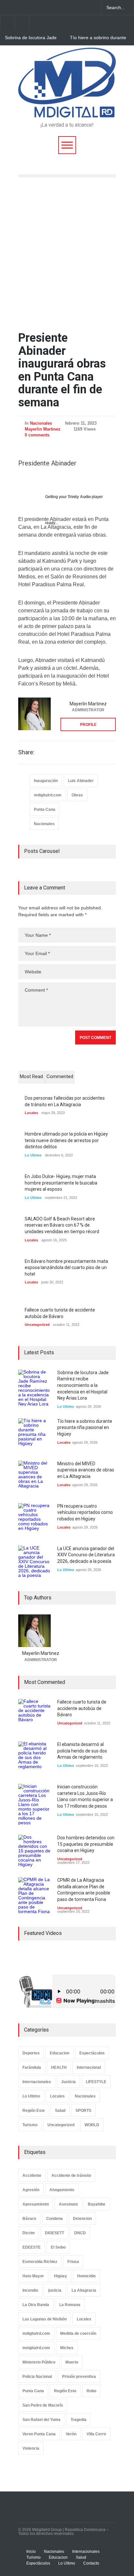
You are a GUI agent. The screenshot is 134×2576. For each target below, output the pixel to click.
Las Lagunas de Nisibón (45, 2319)
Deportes (31, 2053)
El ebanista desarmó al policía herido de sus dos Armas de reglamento (82, 1751)
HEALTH (59, 2067)
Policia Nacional (37, 2377)
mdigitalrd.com (48, 795)
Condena (54, 2219)
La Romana (70, 2305)
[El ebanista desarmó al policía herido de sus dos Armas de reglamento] (34, 1758)
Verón (71, 2434)
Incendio (30, 2290)
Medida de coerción (78, 2333)
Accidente (32, 2175)
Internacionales (37, 2082)
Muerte (72, 2362)
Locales (31, 1113)
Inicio (31, 2552)
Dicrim (29, 2233)
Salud (60, 2111)
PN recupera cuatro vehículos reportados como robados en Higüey (85, 1512)
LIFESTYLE (96, 2082)
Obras (77, 795)
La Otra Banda (36, 2305)
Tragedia (79, 2420)
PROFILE (88, 725)
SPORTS (83, 2111)
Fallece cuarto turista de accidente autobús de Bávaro (82, 1708)
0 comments (37, 435)
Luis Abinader (81, 781)
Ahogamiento (62, 2190)
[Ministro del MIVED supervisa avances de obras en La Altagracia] (34, 1477)
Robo (91, 2391)
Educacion (60, 2053)
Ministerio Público (39, 2362)
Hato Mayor (33, 2276)
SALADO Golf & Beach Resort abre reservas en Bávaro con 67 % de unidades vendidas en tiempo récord (62, 1225)
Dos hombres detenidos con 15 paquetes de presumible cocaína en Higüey (86, 1844)
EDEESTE (32, 2247)
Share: (26, 752)
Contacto (91, 2563)
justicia (55, 2290)
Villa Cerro (96, 2434)
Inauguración (46, 781)
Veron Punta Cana (39, 2434)
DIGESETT (54, 2233)
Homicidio (86, 2276)
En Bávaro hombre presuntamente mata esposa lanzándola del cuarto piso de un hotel (66, 1268)
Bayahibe (97, 2204)
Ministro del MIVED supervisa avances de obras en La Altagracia (86, 1470)
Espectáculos (92, 2053)
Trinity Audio (79, 497)
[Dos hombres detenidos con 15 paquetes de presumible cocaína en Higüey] (34, 1851)
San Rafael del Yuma (41, 2420)
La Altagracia (84, 2290)
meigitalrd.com (36, 2348)
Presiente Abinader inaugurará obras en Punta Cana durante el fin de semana (62, 370)
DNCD (80, 2233)
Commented (60, 1076)
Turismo (30, 2125)
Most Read (31, 1076)
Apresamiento (36, 2204)
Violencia (31, 2448)
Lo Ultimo (33, 1155)
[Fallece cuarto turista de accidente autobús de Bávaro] (34, 1715)
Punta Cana (45, 809)
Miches (67, 2348)
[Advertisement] (67, 255)
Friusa (73, 2262)
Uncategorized (37, 1325)
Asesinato (68, 2204)
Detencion (82, 2219)
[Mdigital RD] (67, 110)
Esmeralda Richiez (40, 2262)
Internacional (89, 2067)
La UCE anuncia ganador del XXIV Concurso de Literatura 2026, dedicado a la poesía (86, 1555)
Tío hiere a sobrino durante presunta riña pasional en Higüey (98, 38)
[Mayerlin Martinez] (34, 714)
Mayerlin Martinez (43, 429)
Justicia (68, 2082)
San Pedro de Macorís (43, 2405)
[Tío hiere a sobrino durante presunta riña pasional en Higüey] (34, 1435)
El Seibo (58, 2247)
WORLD (92, 2125)
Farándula (32, 2067)
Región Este (34, 2111)
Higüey (60, 2276)
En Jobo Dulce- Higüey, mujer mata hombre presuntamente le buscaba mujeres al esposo (61, 1183)
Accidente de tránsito (71, 2175)
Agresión (31, 2190)
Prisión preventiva (79, 2377)
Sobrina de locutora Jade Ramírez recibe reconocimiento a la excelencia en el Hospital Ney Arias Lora (31, 38)
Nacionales (41, 423)
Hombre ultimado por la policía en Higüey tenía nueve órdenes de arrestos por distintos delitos (66, 1140)
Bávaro (29, 2219)
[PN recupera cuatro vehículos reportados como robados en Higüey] (34, 1519)
